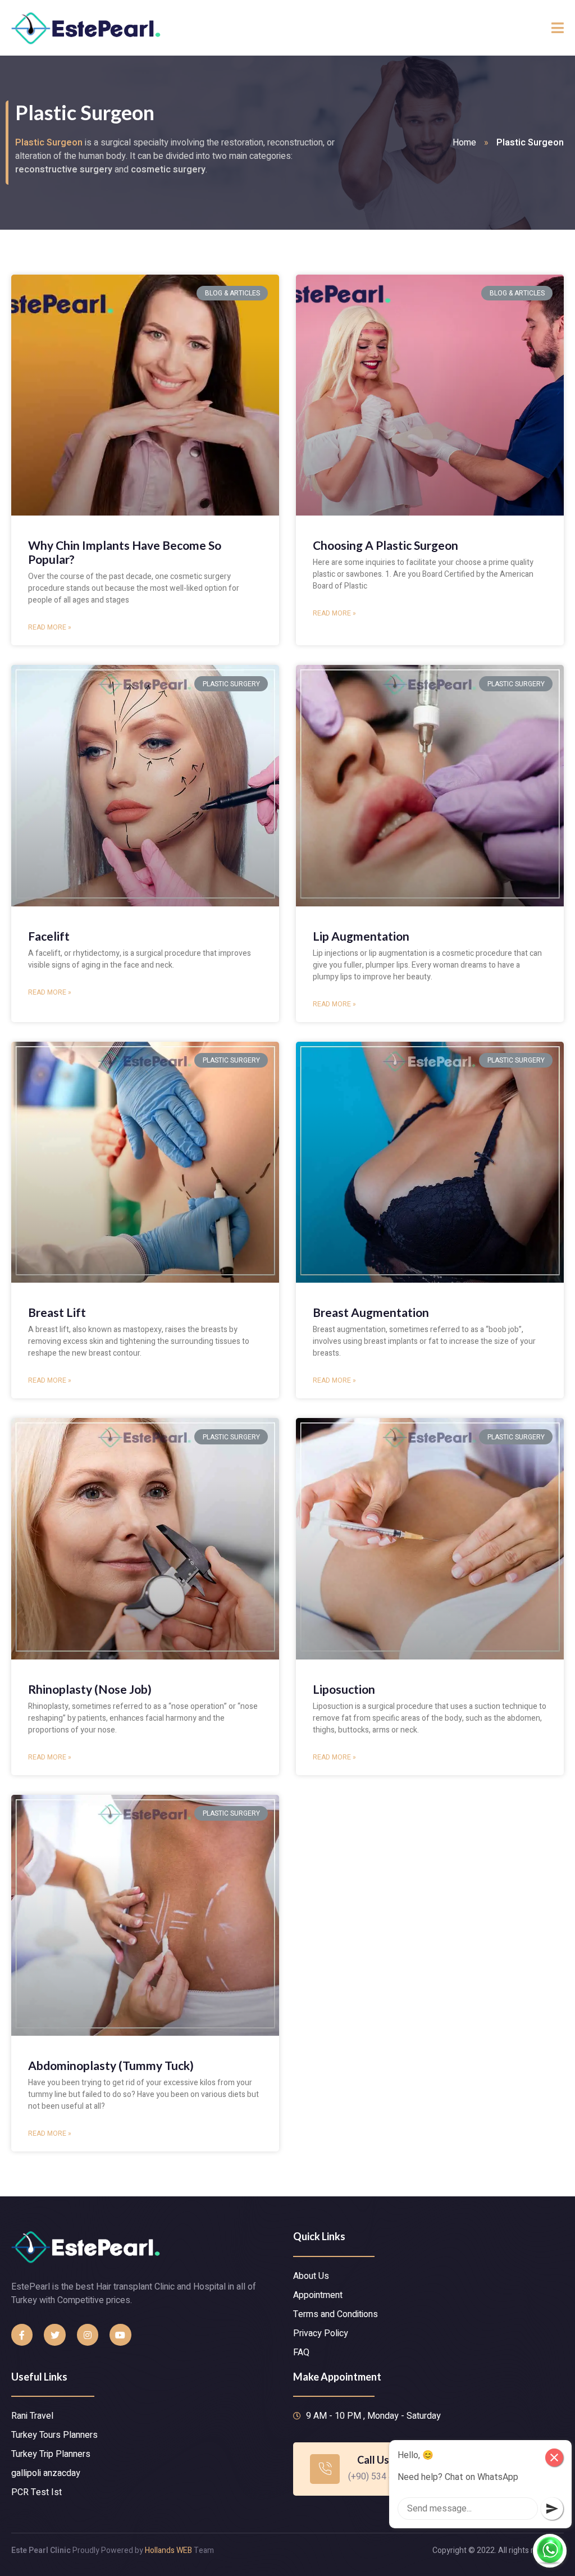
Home (464, 143)
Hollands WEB (168, 2550)
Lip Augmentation (361, 936)
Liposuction (344, 1689)
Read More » (50, 627)
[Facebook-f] (22, 2335)
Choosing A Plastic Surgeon (385, 545)
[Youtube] (120, 2335)
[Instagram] (88, 2335)
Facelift (49, 936)
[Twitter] (54, 2335)
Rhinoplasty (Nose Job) (90, 1689)
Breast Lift (57, 1312)
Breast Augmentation (371, 1312)
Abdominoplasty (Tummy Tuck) (111, 2065)
